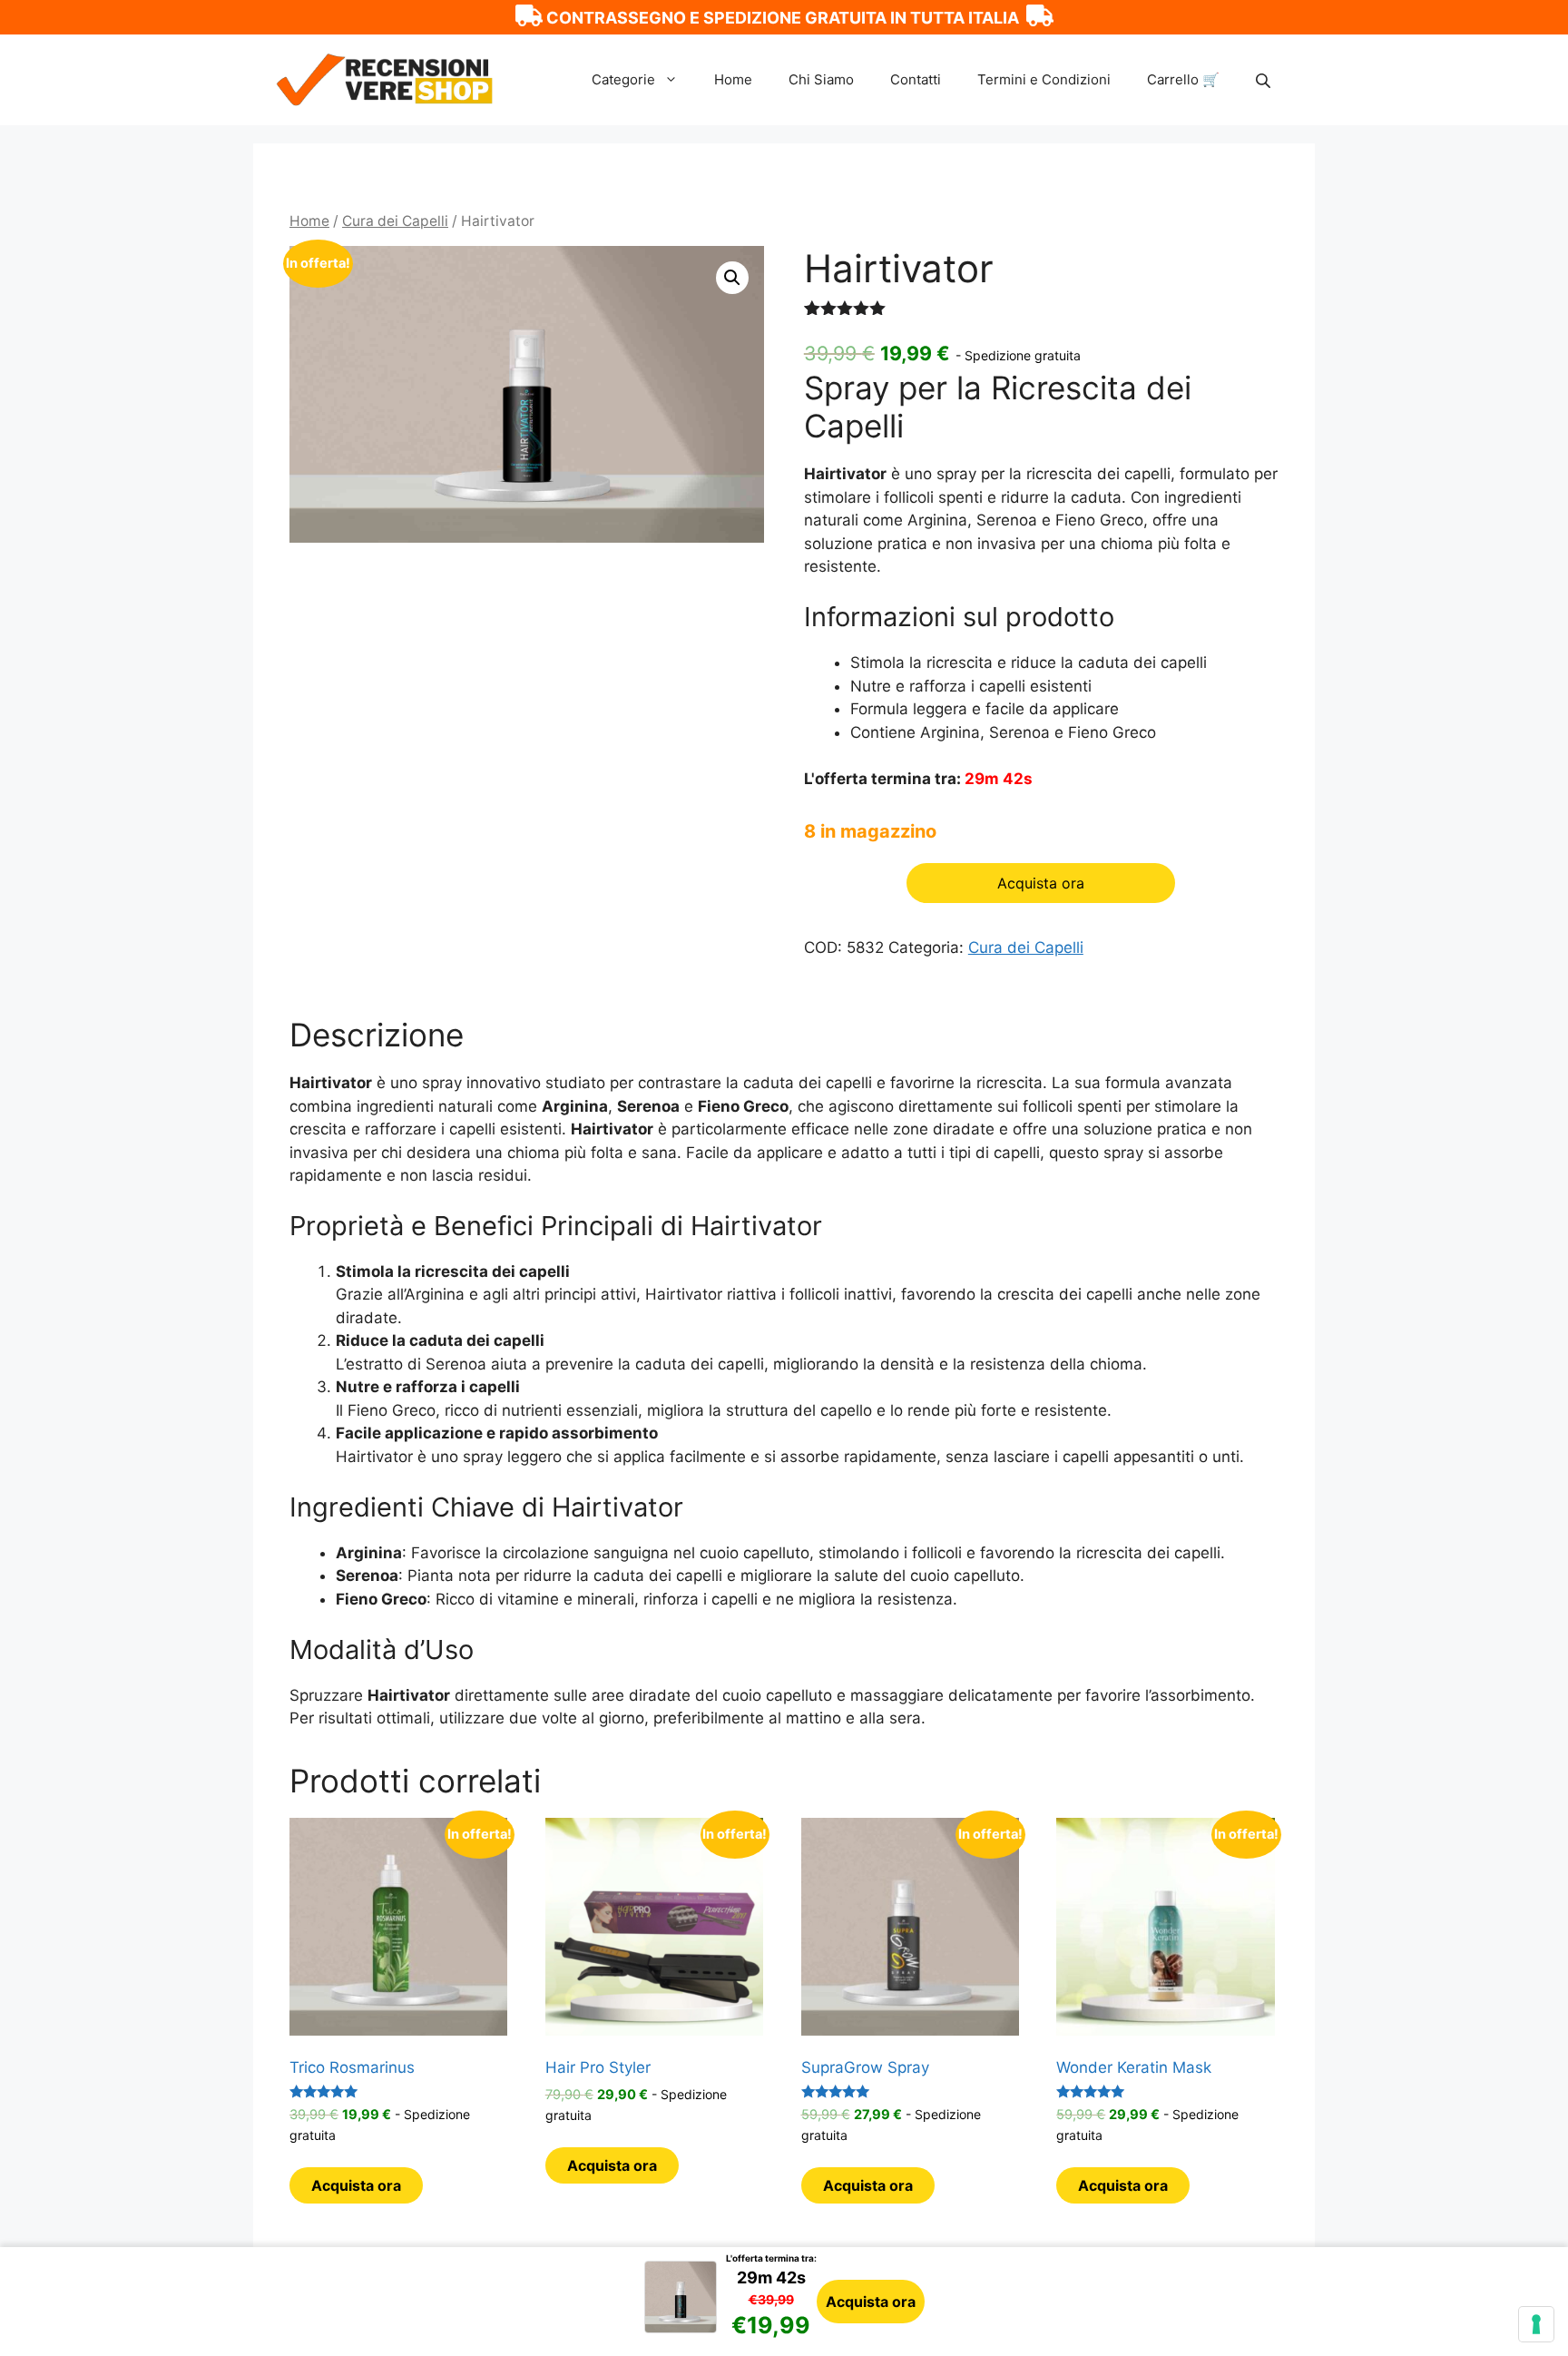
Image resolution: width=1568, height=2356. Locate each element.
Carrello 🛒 (1183, 79)
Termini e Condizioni (1044, 79)
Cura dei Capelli (395, 221)
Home (733, 79)
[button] (732, 278)
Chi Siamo (821, 79)
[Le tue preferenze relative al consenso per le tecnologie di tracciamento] (1536, 2324)
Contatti (916, 79)
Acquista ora (871, 2302)
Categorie (623, 79)
